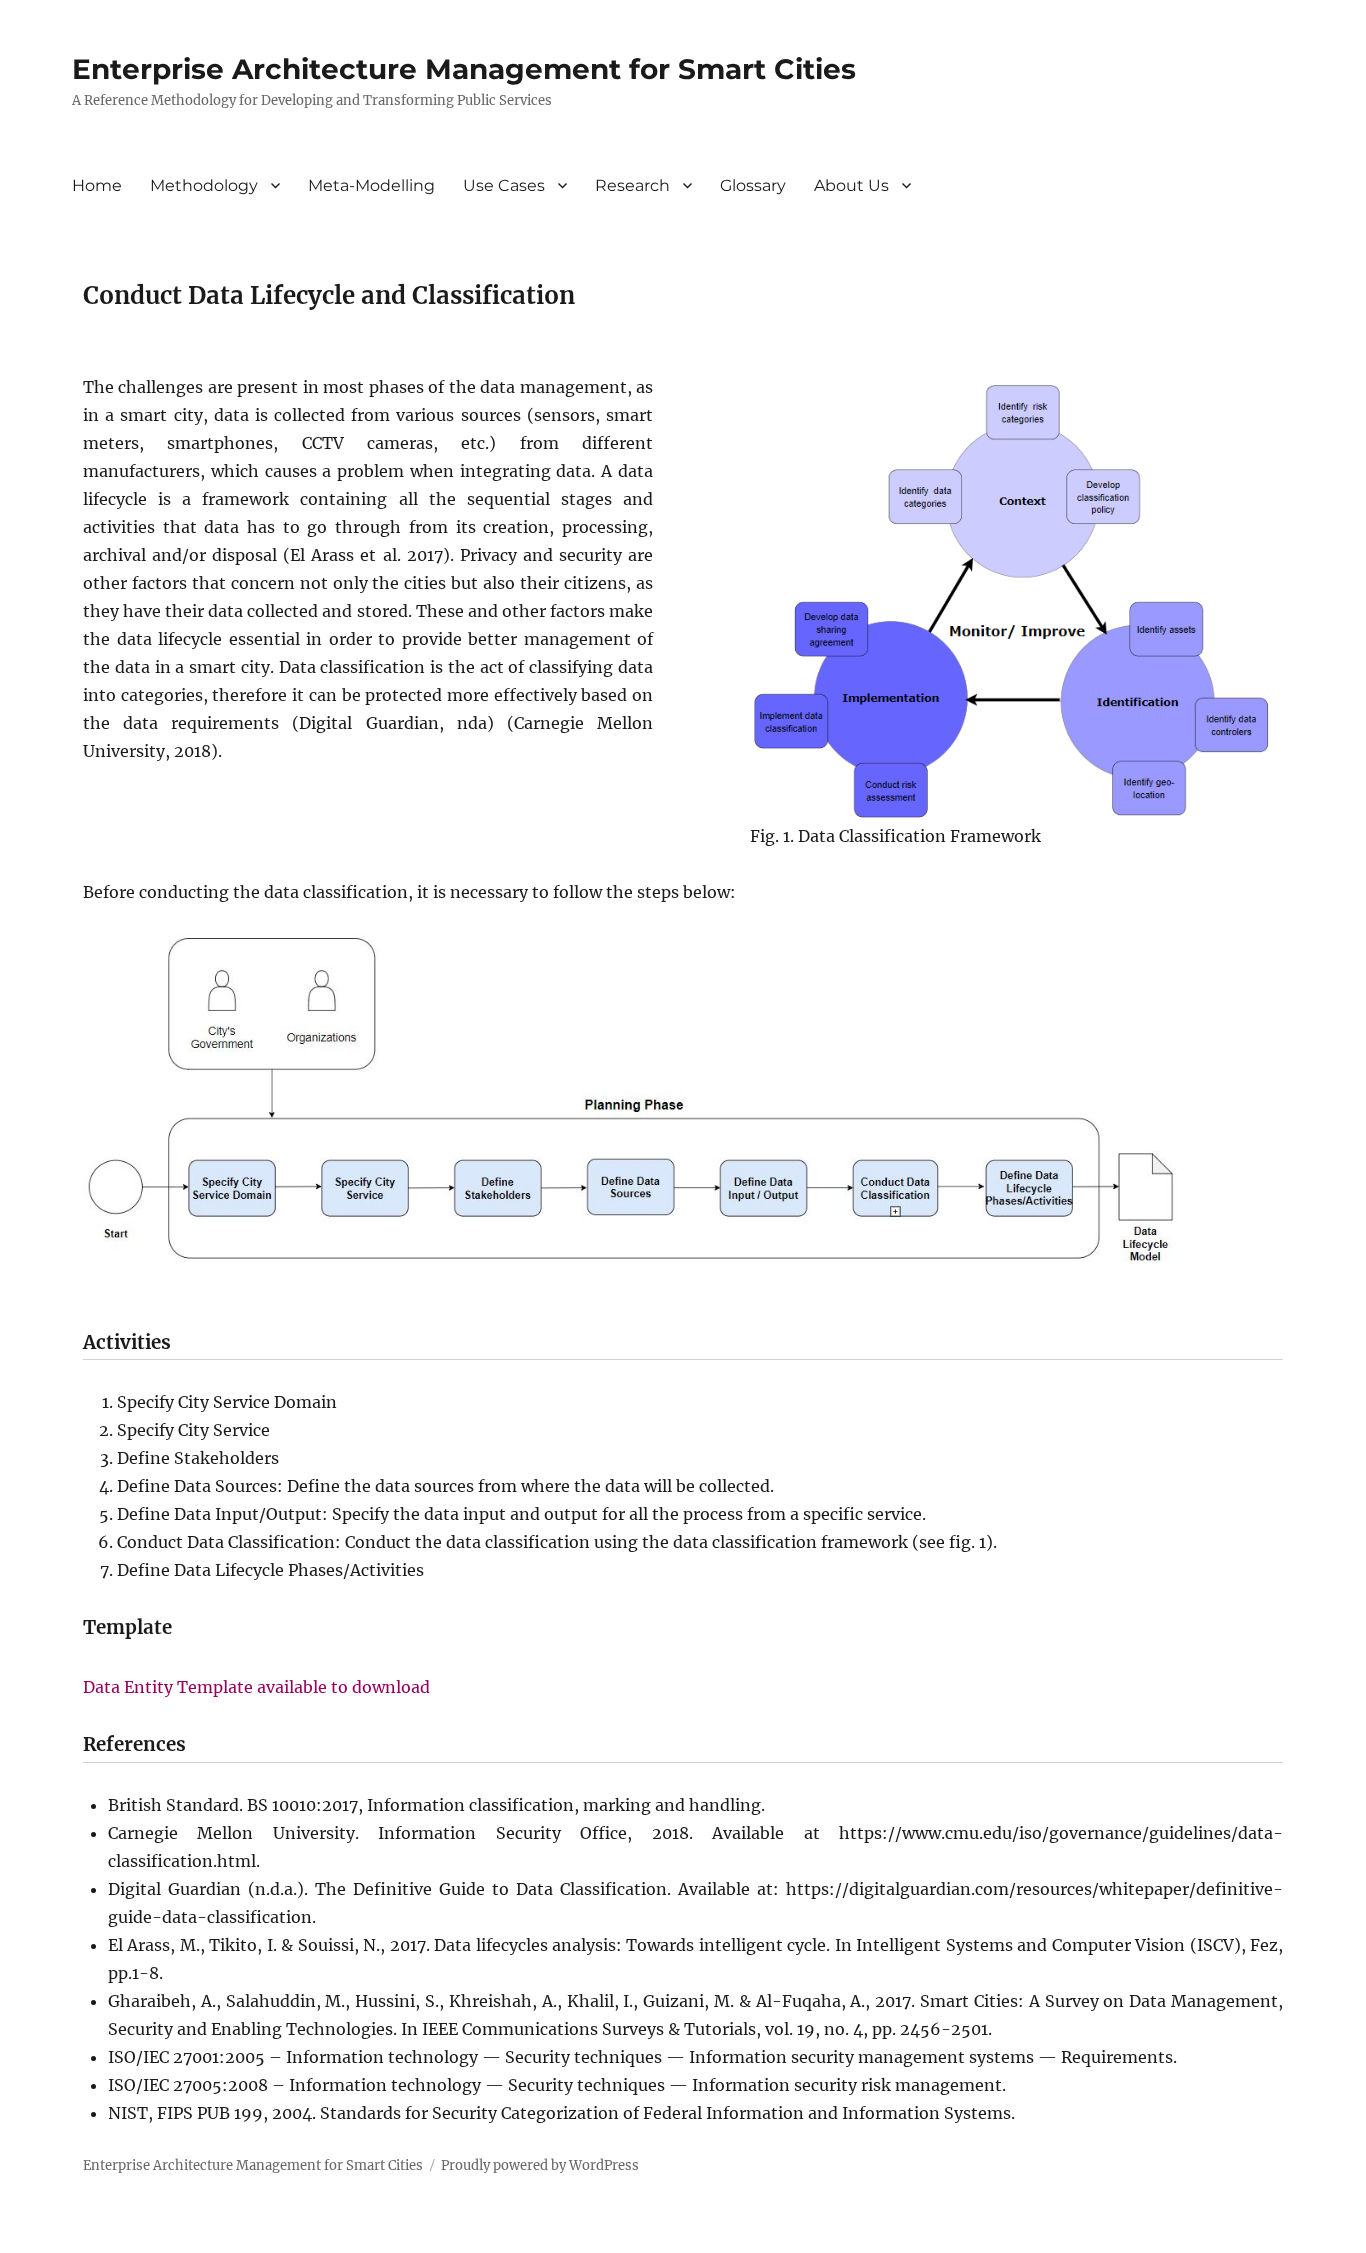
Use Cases (504, 185)
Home (97, 185)
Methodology (204, 185)
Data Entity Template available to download (256, 1687)
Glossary (753, 185)
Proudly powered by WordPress (540, 2165)
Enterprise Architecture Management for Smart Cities (464, 69)
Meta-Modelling (371, 185)
